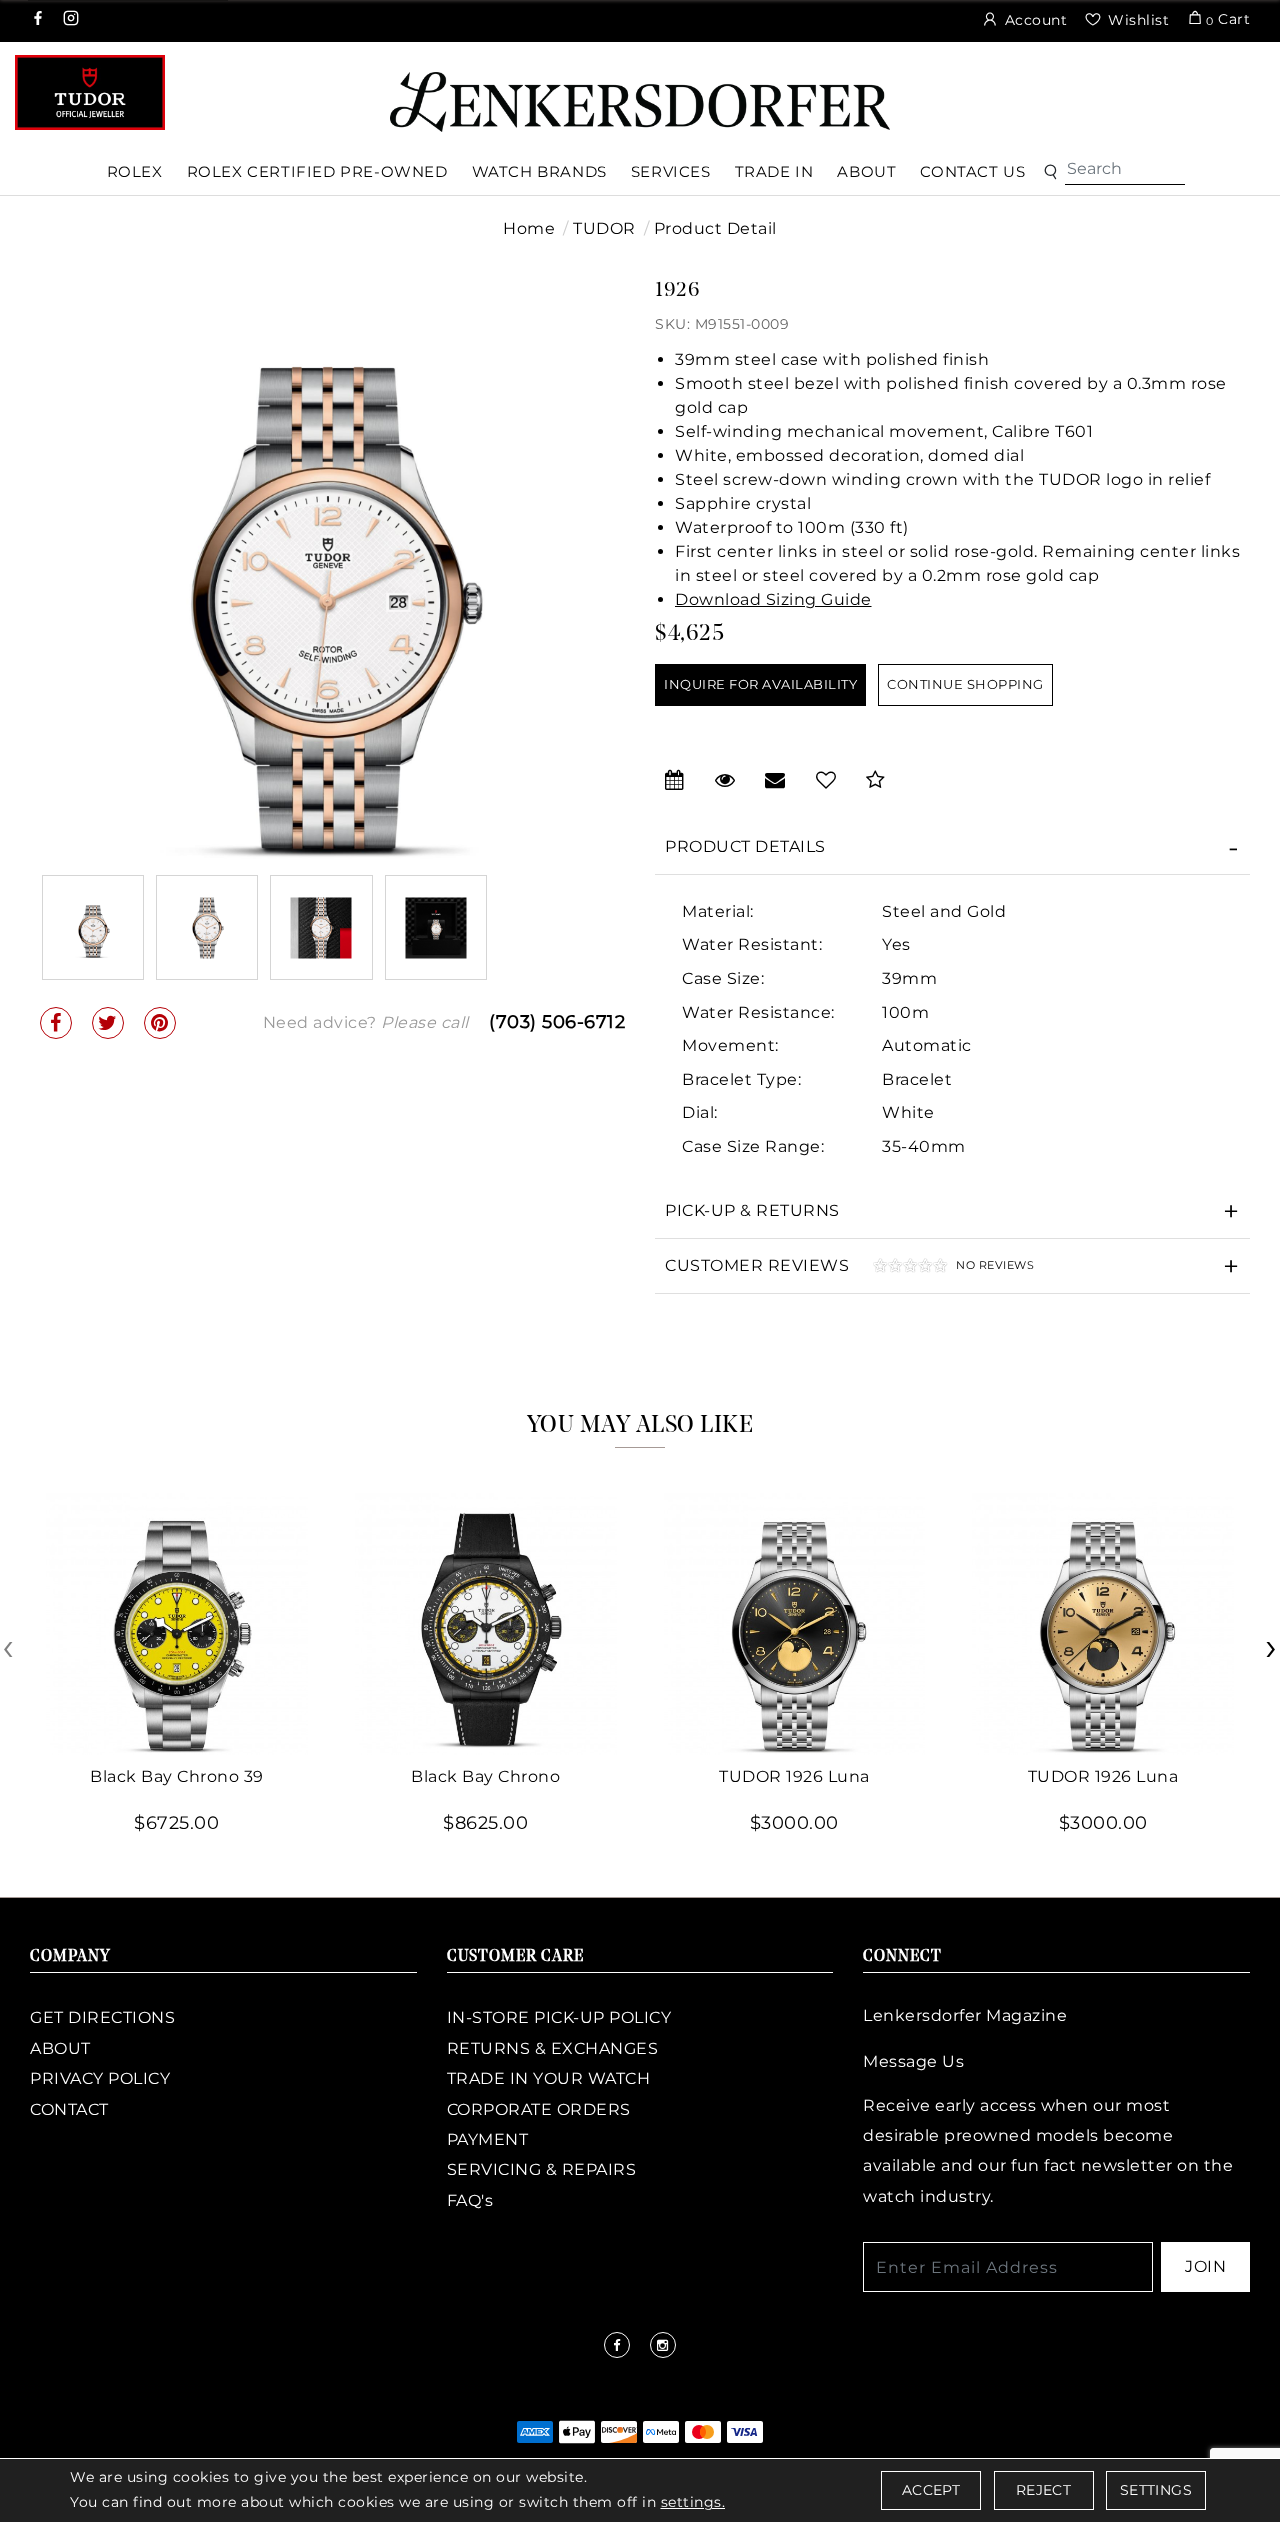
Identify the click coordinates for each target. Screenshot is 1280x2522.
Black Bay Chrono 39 (177, 1776)
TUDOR (604, 228)
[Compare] (876, 780)
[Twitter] (108, 1023)
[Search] (1125, 169)
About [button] (866, 171)
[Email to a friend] (775, 780)
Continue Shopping (965, 684)
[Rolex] (1190, 94)
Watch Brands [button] (539, 171)
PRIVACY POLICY (100, 2078)
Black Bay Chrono (485, 1776)
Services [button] (671, 171)
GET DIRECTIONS (102, 2017)
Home (529, 228)
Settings (1156, 2490)
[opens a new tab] (39, 20)
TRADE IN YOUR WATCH (549, 2078)
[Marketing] (814, 1362)
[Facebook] (56, 1023)
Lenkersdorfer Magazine (965, 2015)
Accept (931, 2490)
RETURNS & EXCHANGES (553, 2048)
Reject (1043, 2490)
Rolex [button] (135, 171)
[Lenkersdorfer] (640, 100)
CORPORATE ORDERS (539, 2109)
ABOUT (60, 2048)
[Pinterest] (160, 1023)
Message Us (913, 2061)
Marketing (472, 1362)
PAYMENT (488, 2139)
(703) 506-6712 (557, 1022)
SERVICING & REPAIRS (542, 2169)
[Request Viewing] (725, 780)
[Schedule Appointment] (675, 780)
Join (1205, 2266)
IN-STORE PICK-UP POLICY (559, 2017)
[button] (1050, 172)
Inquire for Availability (760, 684)
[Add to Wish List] (826, 780)
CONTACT (69, 2109)
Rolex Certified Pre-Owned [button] (317, 171)
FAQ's (470, 2200)
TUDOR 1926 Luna (794, 1776)
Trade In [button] (774, 171)
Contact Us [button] (972, 171)
